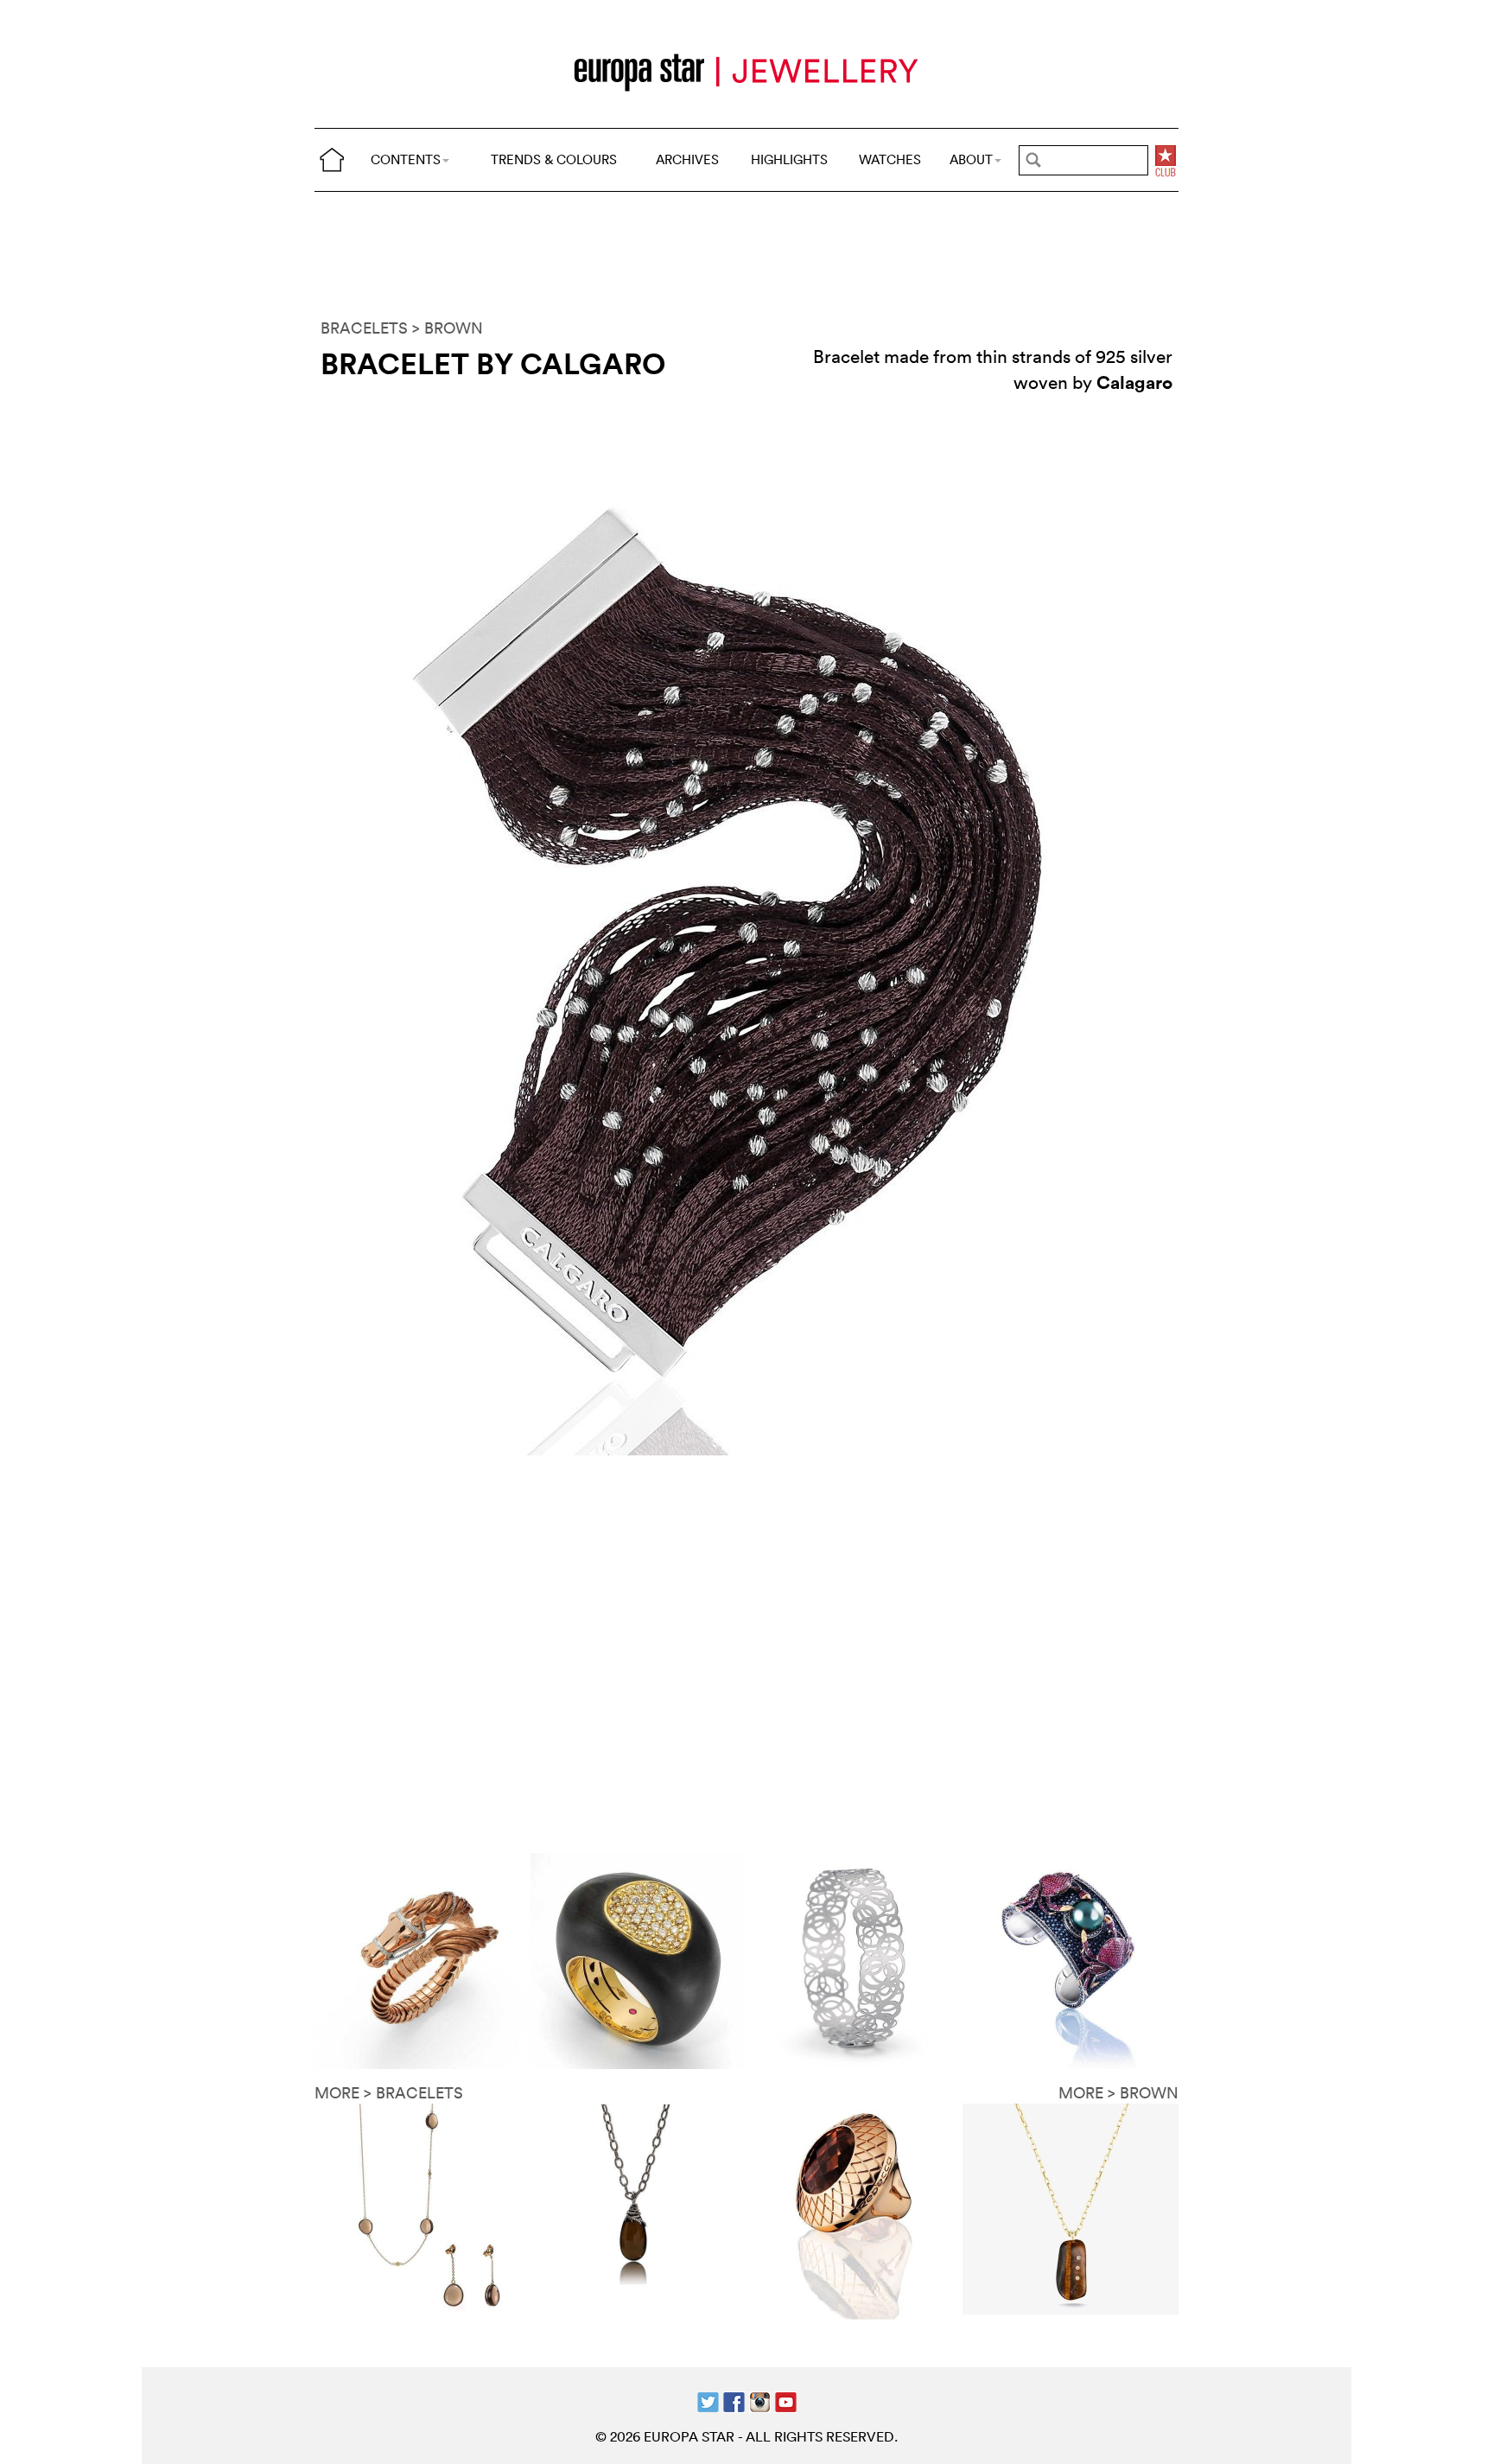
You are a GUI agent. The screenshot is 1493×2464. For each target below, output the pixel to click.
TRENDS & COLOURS (554, 159)
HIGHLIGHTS (789, 159)
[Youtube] (786, 2400)
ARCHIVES (687, 159)
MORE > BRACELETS (389, 2093)
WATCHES (890, 159)
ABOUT (971, 159)
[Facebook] (734, 2400)
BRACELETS (364, 328)
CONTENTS (406, 159)
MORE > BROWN (1118, 2093)
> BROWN (448, 328)
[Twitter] (708, 2400)
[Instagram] (760, 2400)
